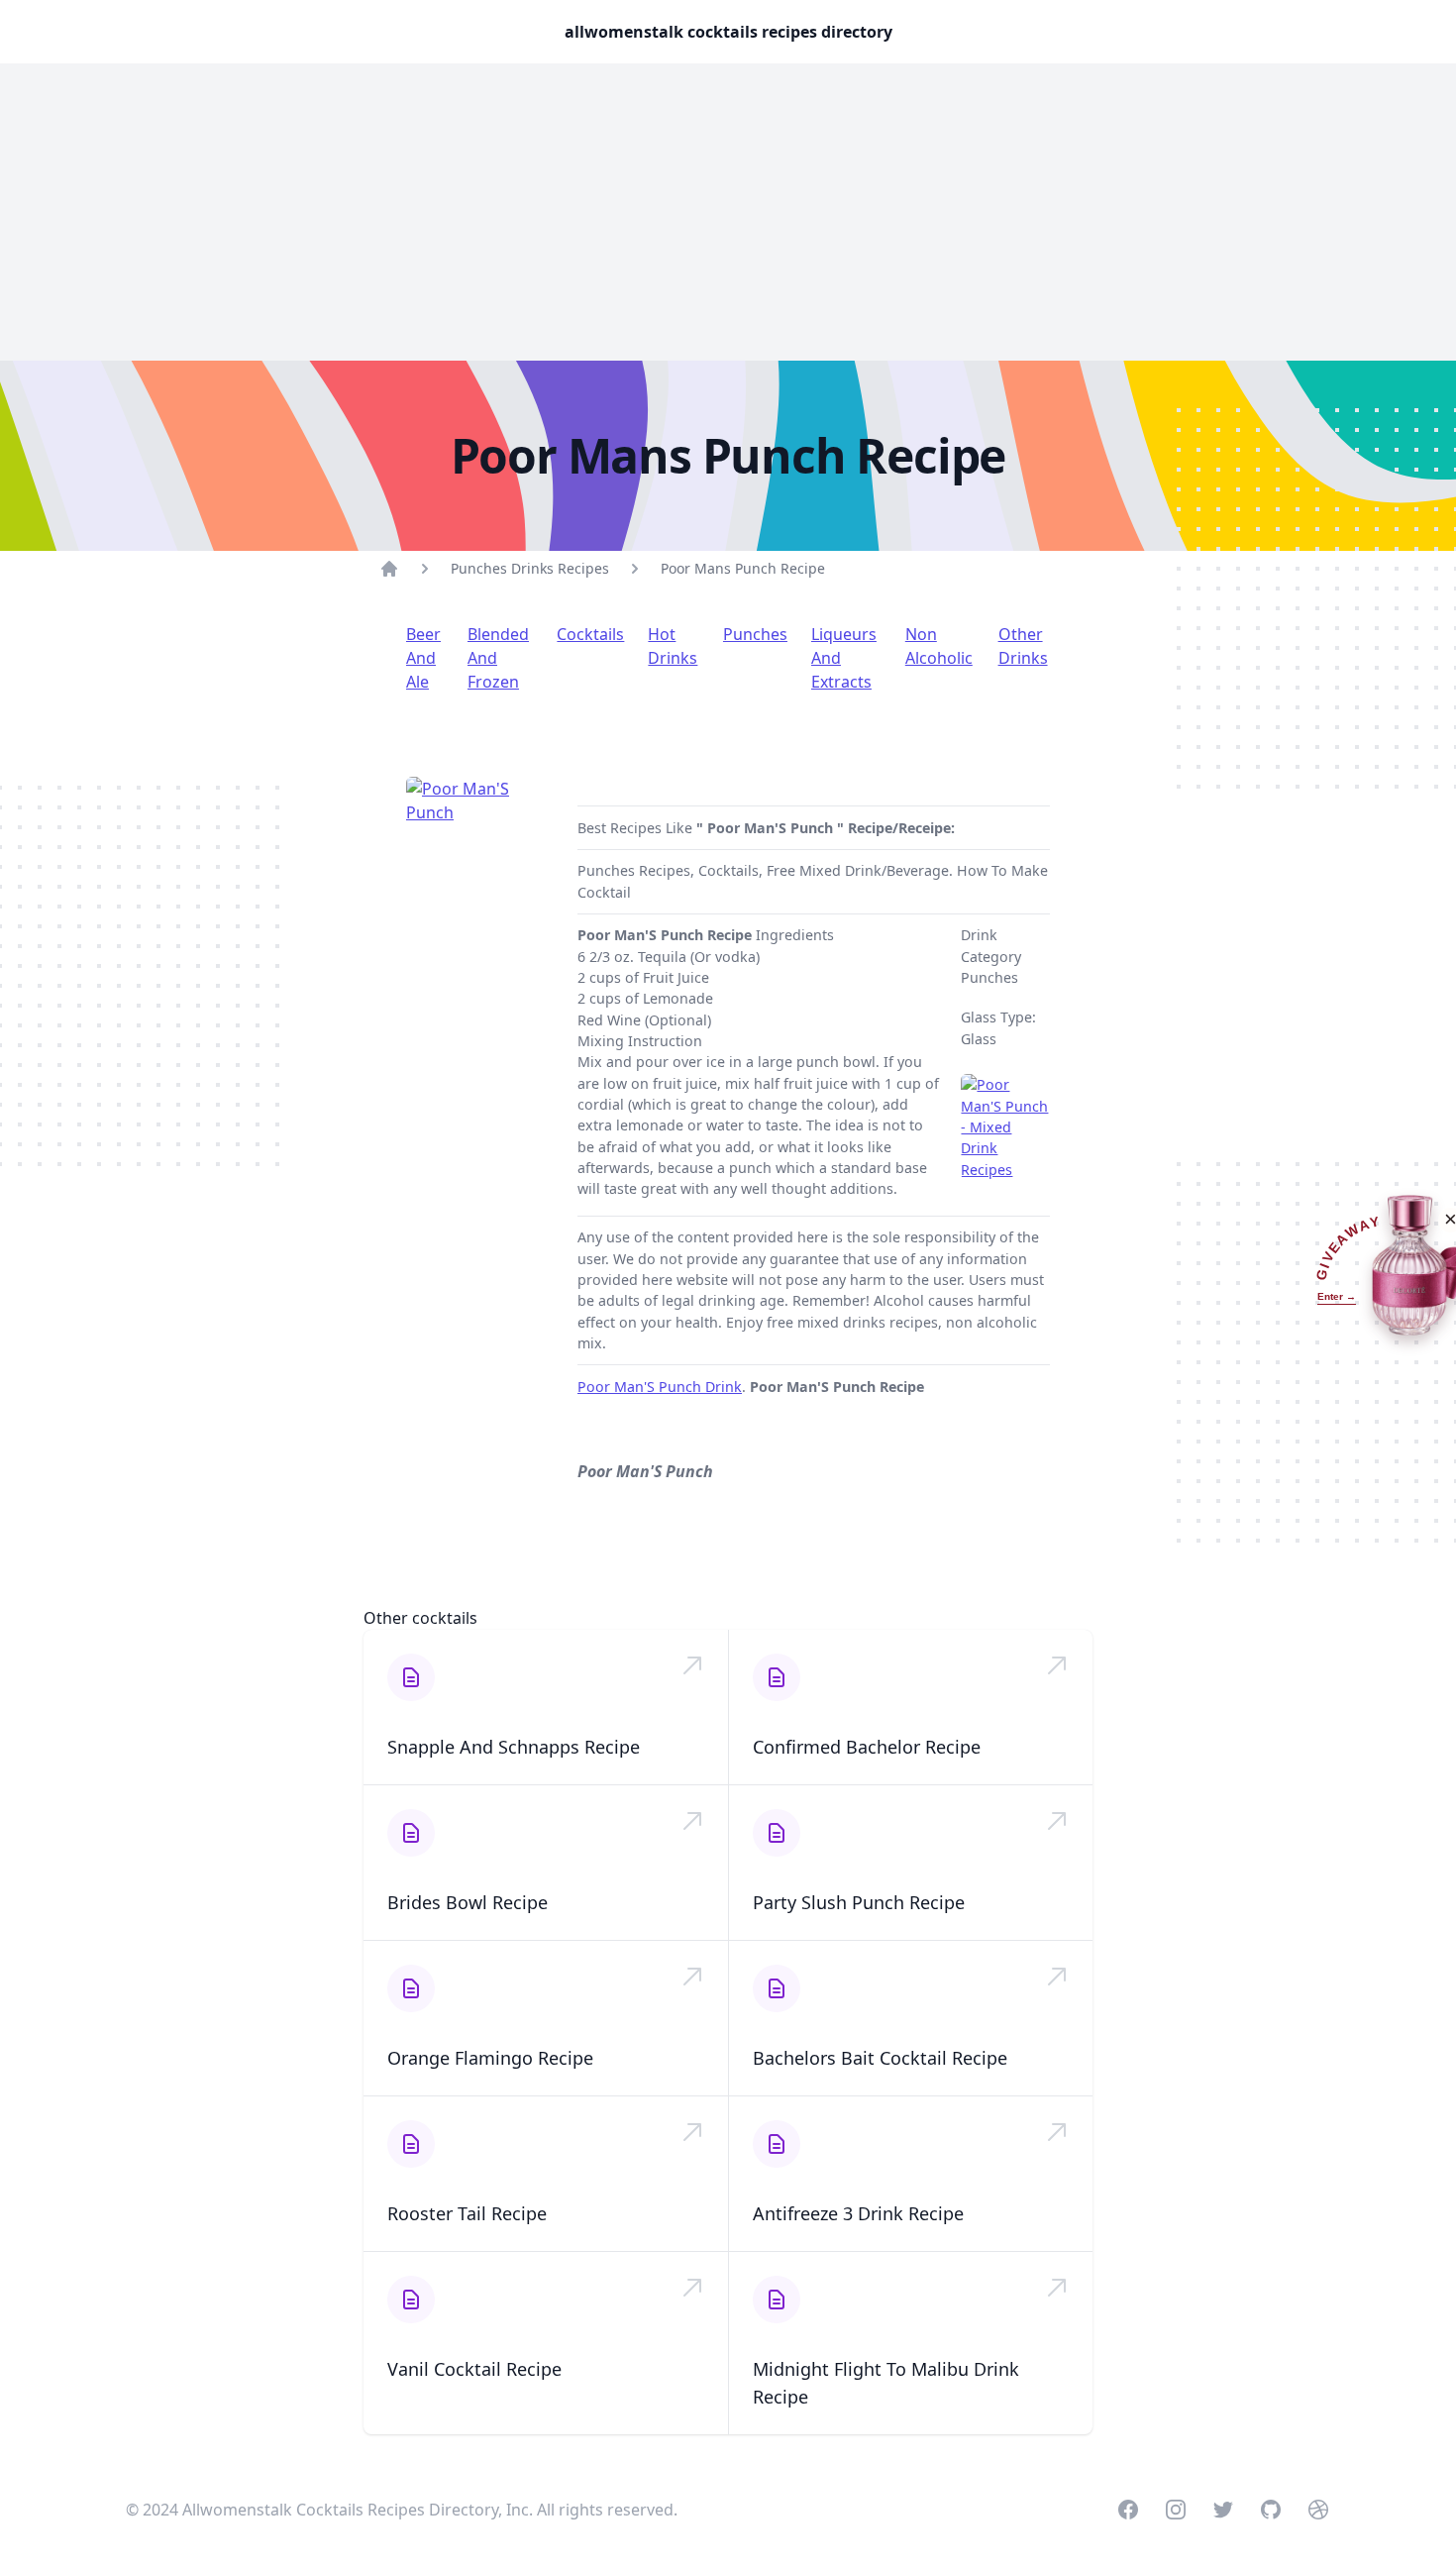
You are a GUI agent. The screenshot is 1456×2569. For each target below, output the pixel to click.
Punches (755, 634)
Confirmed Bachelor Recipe (867, 1747)
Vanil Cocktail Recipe (474, 2369)
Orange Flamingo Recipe (490, 2058)
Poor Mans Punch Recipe (743, 568)
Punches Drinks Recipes (530, 568)
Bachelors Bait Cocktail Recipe (880, 2058)
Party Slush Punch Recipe (859, 1902)
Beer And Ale (423, 658)
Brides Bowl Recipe (468, 1902)
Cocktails (590, 634)
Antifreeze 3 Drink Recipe (858, 2213)
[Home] (389, 569)
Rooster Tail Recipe (467, 2213)
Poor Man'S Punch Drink (660, 1387)
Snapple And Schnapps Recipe (514, 1747)
